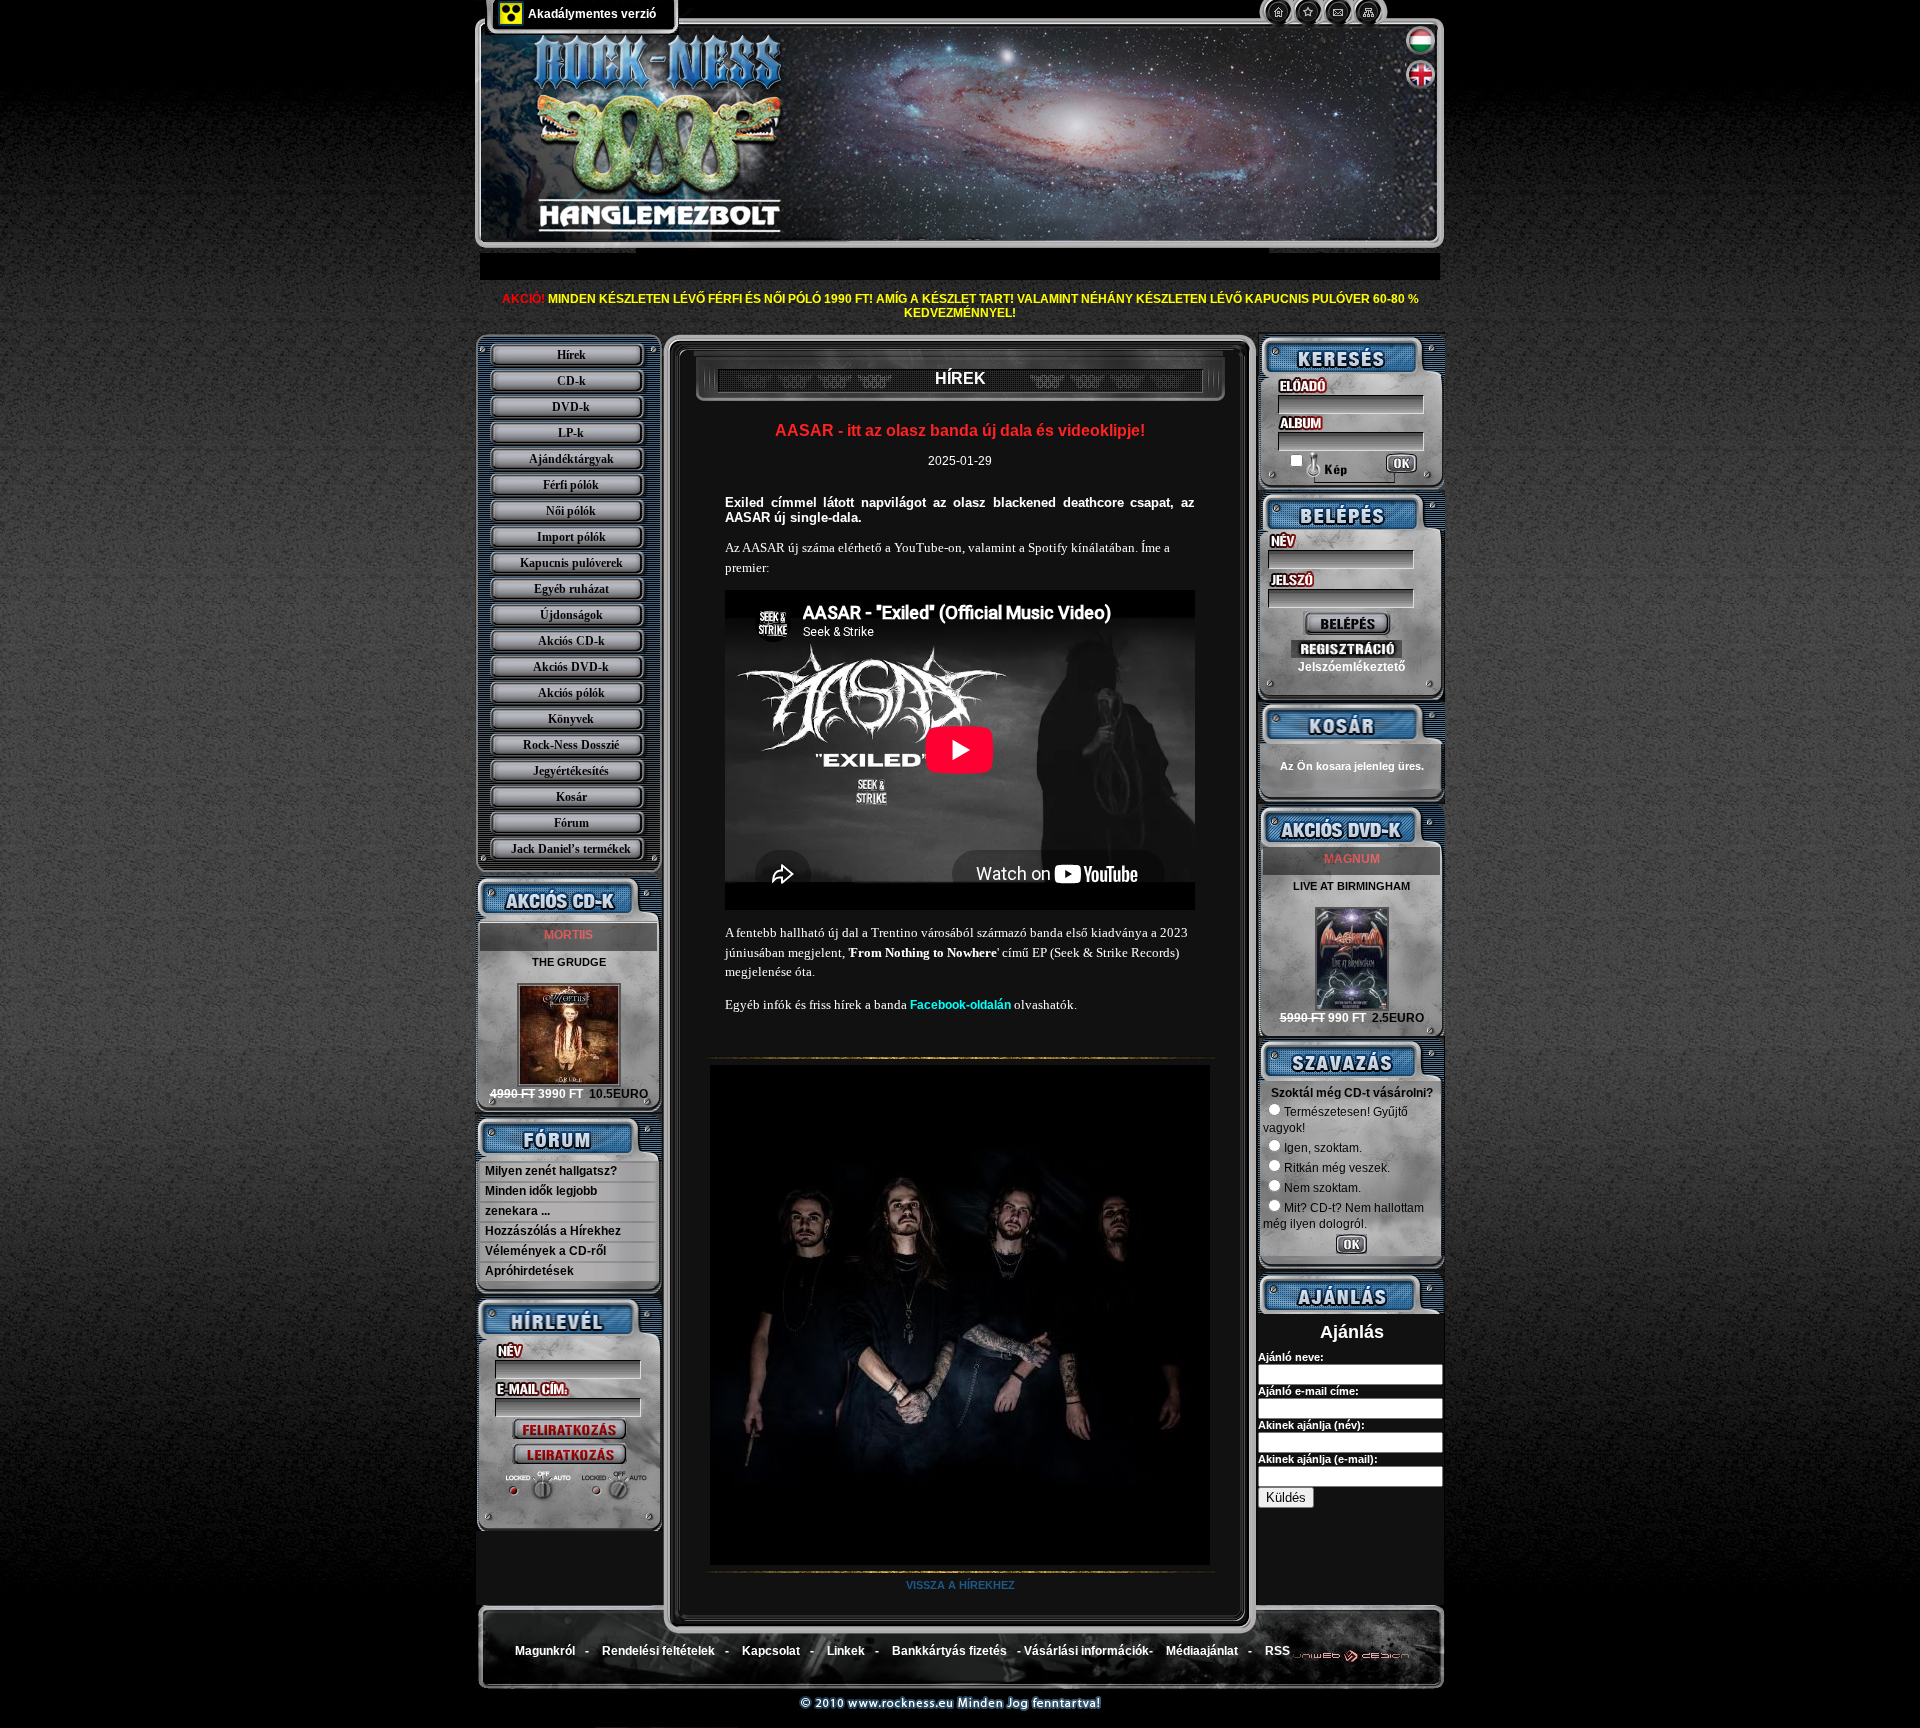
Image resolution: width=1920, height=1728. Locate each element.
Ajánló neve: (1291, 1357)
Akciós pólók (571, 693)
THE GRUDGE (569, 962)
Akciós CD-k (571, 641)
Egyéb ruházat (571, 589)
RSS (1277, 1651)
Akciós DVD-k (571, 667)
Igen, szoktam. (1323, 1148)
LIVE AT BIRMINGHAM (1351, 886)
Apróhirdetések (529, 1271)
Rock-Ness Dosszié (571, 745)
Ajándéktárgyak (571, 459)
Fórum (571, 823)
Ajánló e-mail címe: (1308, 1391)
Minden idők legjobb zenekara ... (541, 1201)
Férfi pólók (571, 485)
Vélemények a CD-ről (545, 1251)
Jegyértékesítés (571, 771)
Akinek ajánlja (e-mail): (1318, 1459)
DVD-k (571, 407)
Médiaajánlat (1202, 1651)
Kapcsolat (771, 1651)
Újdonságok (571, 615)
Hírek (571, 355)
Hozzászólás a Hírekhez (553, 1231)
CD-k (571, 381)
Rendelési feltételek (658, 1651)
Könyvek (571, 719)
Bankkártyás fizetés (949, 1651)
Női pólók (571, 511)
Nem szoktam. (1322, 1188)
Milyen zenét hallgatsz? (551, 1171)
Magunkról (545, 1651)
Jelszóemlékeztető (1351, 667)
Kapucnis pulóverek (571, 563)
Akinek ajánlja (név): (1311, 1425)
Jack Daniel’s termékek (571, 849)
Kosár (571, 797)
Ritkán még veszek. (1337, 1168)
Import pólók (571, 537)
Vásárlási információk (1086, 1651)
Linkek (846, 1651)
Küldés (1286, 1497)
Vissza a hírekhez (960, 1585)
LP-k (571, 433)
